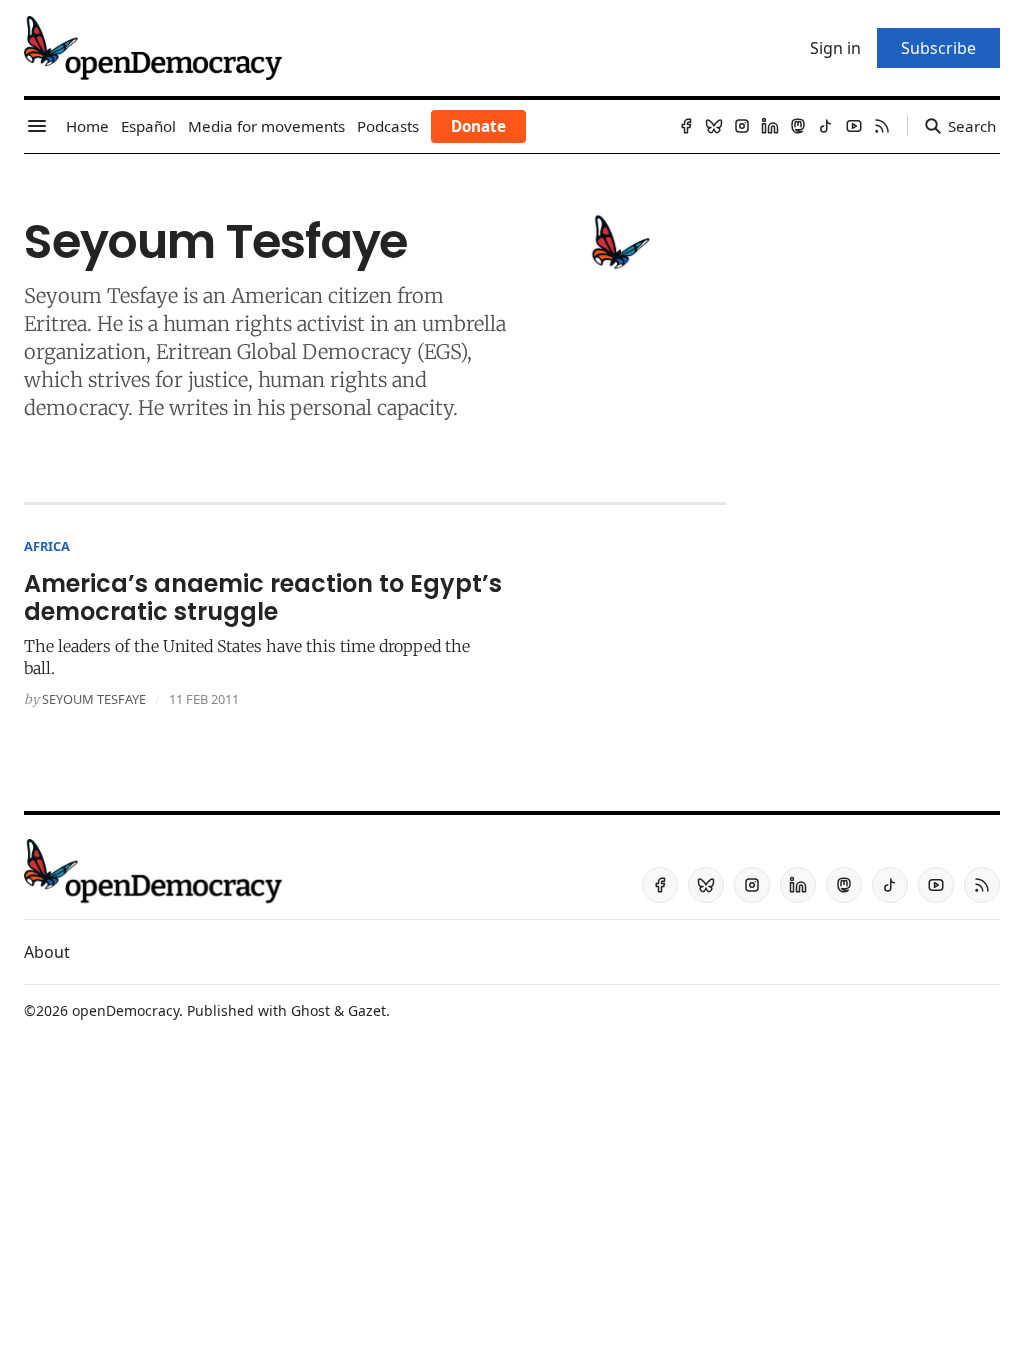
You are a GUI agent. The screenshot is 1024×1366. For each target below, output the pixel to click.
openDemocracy (125, 1010)
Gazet (367, 1010)
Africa (47, 546)
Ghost (310, 1010)
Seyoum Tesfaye (94, 699)
